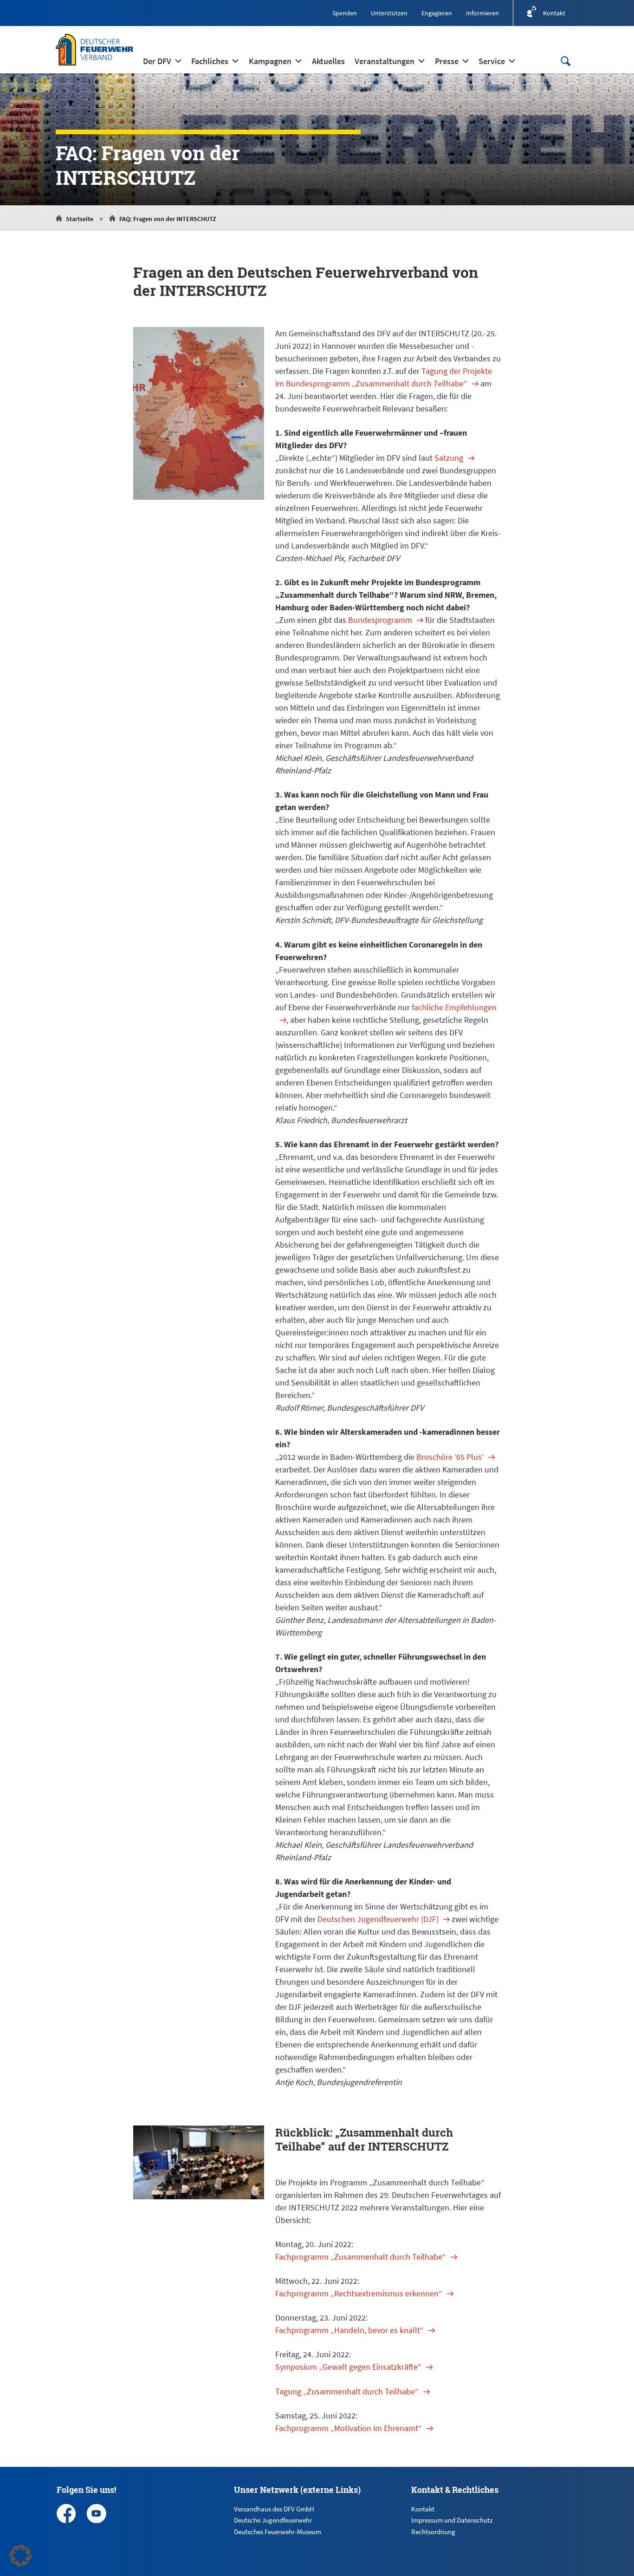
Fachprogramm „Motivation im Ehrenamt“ (349, 2428)
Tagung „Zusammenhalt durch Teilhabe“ (347, 2391)
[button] (20, 2556)
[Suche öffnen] (565, 61)
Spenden (345, 13)
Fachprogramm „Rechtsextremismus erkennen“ (359, 2293)
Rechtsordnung (433, 2532)
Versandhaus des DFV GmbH (274, 2509)
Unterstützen (389, 13)
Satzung (449, 458)
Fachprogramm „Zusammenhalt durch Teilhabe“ (361, 2257)
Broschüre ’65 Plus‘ (450, 1457)
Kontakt (423, 2509)
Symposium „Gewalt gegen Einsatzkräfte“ (348, 2367)
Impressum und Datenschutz (452, 2520)
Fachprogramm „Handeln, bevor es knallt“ (349, 2330)
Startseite (80, 219)
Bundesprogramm (380, 620)
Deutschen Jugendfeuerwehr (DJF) (378, 1919)
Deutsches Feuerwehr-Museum (278, 2532)
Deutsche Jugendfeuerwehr (273, 2520)
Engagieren (437, 13)
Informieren (482, 13)
